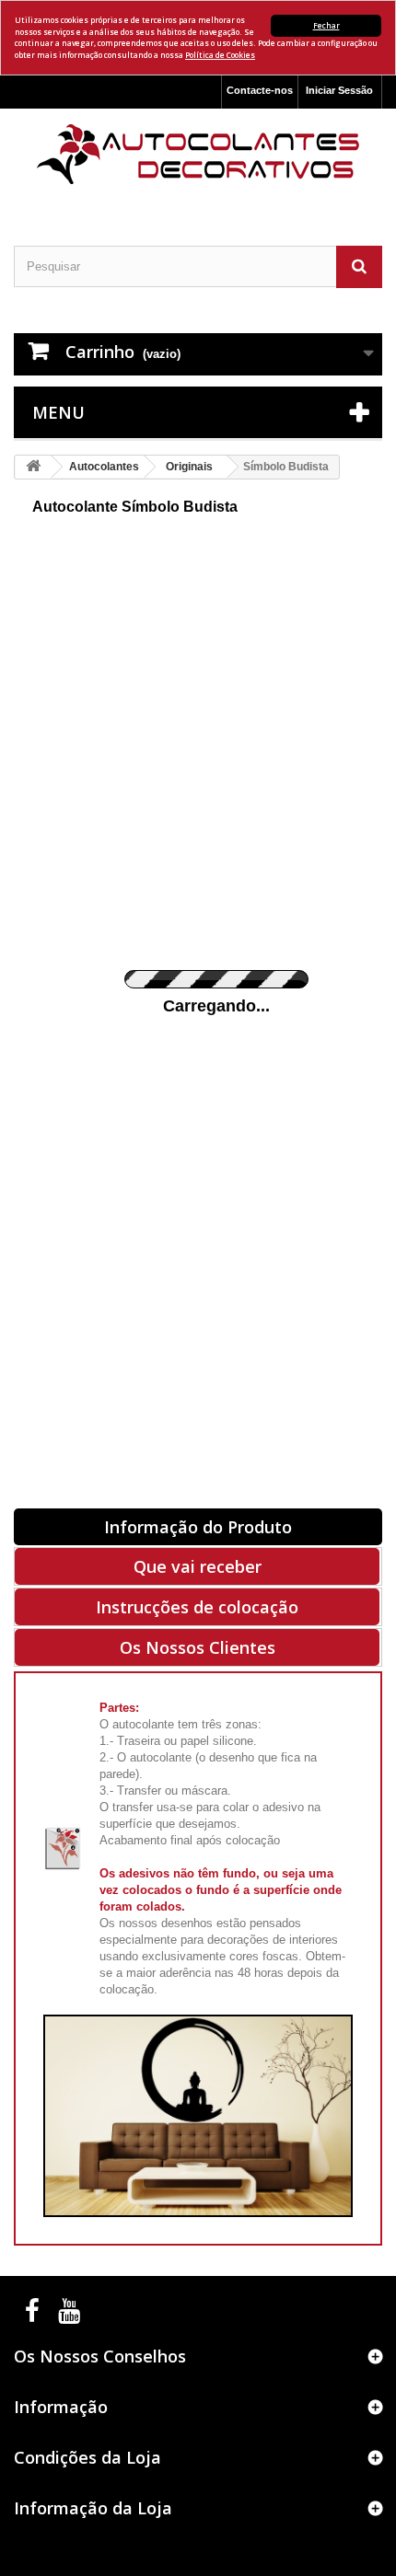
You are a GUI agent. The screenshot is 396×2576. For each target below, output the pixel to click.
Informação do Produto (198, 1527)
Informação (61, 2407)
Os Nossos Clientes (198, 1647)
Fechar (326, 25)
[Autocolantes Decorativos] (198, 154)
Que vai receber (198, 1566)
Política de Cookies (220, 55)
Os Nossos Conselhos (100, 2356)
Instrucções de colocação (197, 1607)
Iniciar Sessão (339, 90)
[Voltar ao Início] (33, 467)
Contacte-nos (260, 90)
